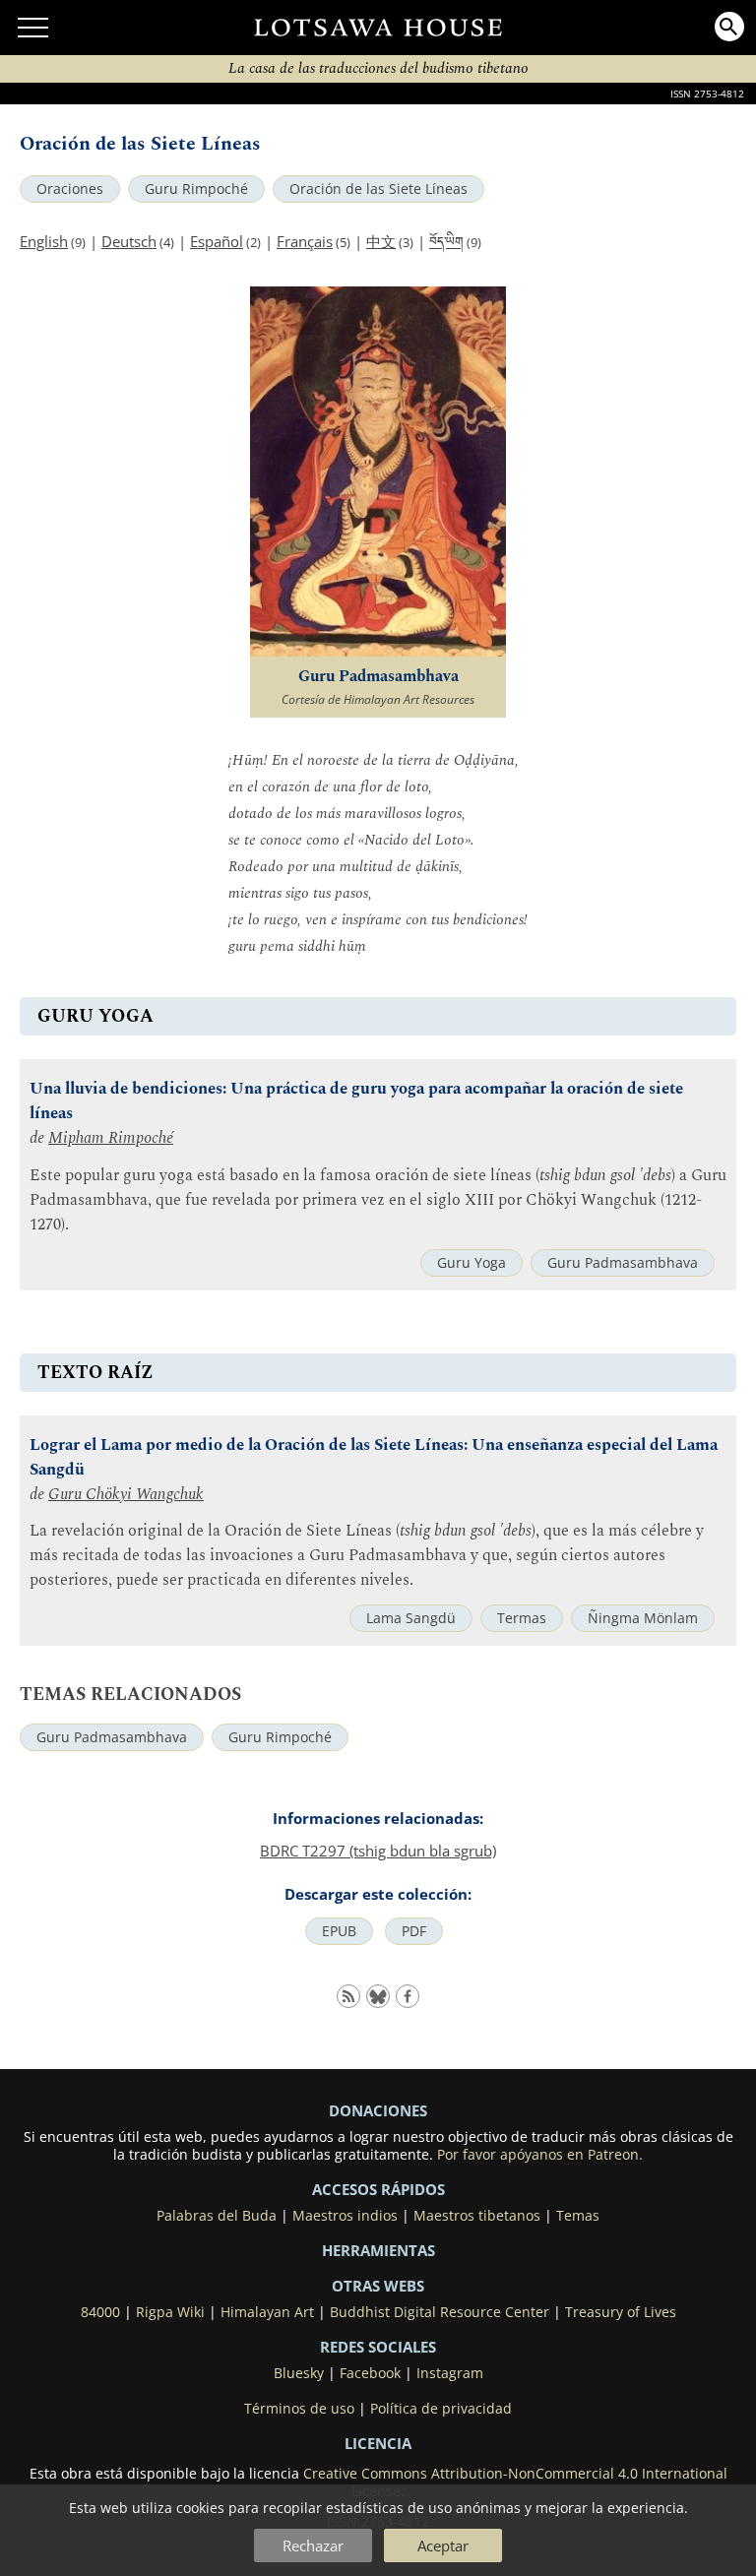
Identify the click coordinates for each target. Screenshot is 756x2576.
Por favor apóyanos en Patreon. (540, 2155)
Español (217, 241)
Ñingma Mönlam (643, 1618)
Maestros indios (345, 2216)
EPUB (339, 1931)
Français (305, 241)
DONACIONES (378, 2110)
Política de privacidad (441, 2409)
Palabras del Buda (217, 2216)
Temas (578, 2216)
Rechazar (313, 2545)
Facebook (370, 2373)
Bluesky (299, 2373)
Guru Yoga (472, 1263)
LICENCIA (378, 2443)
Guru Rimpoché (196, 189)
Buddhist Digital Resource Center (440, 2312)
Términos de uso (299, 2409)
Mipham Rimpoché (111, 1138)
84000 (100, 2312)
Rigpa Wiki (170, 2312)
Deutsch (129, 241)
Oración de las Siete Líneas (378, 189)
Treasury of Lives (621, 2312)
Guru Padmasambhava (623, 1263)
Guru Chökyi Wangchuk (126, 1495)
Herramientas (378, 2250)
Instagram (450, 2373)
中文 (381, 241)
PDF (414, 1931)
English (44, 241)
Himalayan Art (267, 2312)
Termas (522, 1618)
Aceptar (443, 2545)
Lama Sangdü (411, 1618)
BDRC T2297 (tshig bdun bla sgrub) (378, 1851)
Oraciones (70, 189)
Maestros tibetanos (477, 2216)
